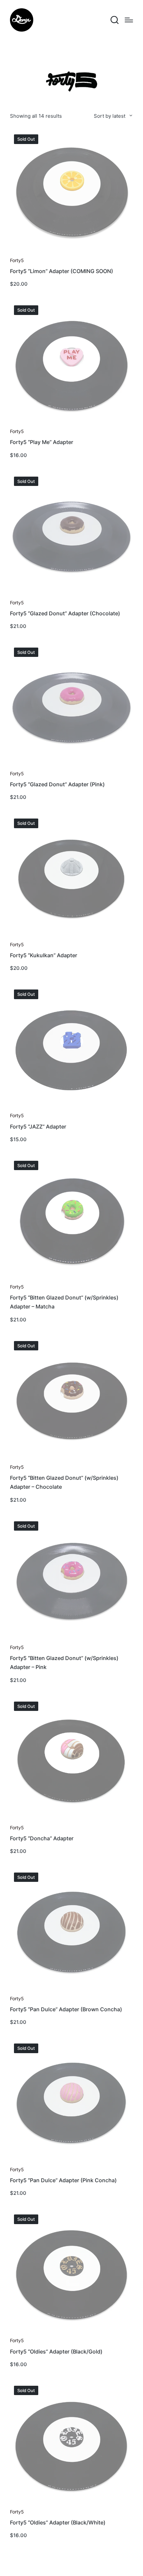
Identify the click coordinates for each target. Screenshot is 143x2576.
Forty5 (17, 260)
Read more (71, 253)
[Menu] (129, 20)
